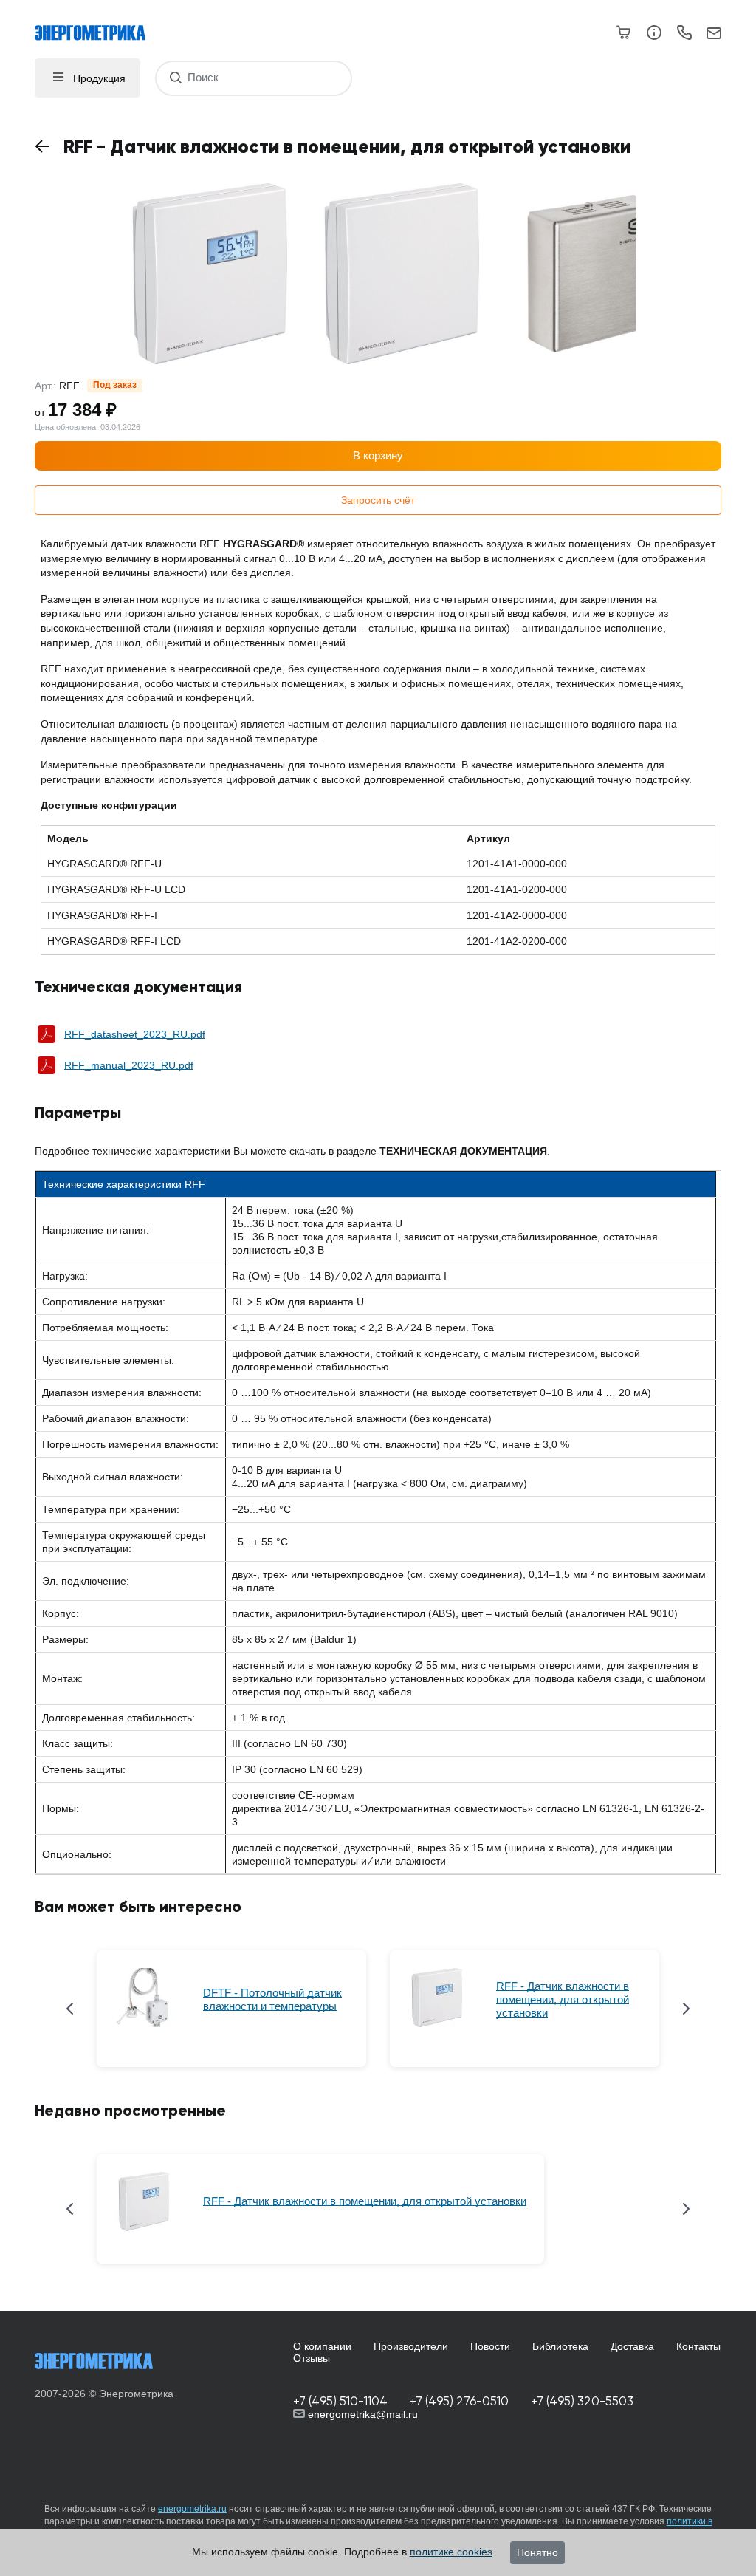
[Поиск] (175, 78)
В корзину (378, 455)
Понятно (537, 2552)
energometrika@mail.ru (361, 2414)
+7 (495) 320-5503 (582, 2401)
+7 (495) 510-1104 (340, 2401)
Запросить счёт (378, 500)
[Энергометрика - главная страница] (97, 25)
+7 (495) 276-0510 (459, 2401)
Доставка (632, 2346)
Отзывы (312, 2358)
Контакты (698, 2346)
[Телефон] (684, 35)
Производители (411, 2346)
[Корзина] (624, 33)
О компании (322, 2346)
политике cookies (451, 2552)
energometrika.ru (192, 2509)
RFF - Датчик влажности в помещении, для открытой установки (563, 1999)
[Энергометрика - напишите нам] (714, 34)
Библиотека (560, 2346)
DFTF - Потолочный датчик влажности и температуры (272, 1999)
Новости (490, 2346)
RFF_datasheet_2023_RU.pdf (135, 1034)
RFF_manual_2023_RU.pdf (129, 1065)
